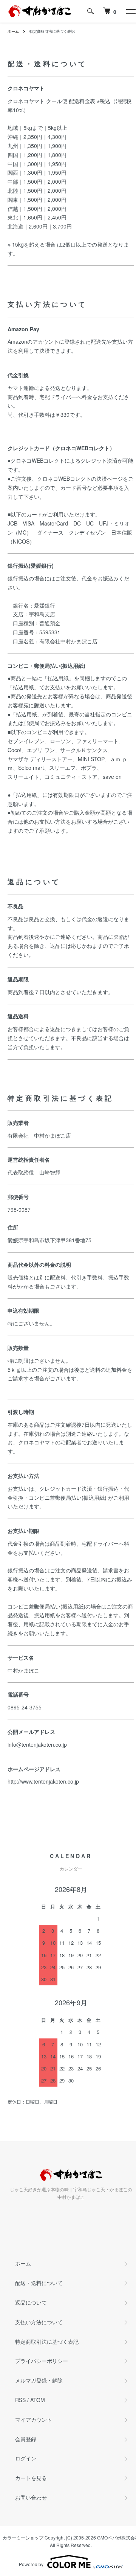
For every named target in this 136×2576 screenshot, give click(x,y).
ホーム (13, 31)
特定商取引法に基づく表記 (47, 2341)
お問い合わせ (31, 2497)
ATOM (38, 2400)
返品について (31, 2302)
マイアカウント (34, 2419)
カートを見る (31, 2478)
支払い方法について (39, 2322)
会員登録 (26, 2439)
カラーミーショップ (23, 2537)
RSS (20, 2400)
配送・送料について (39, 2283)
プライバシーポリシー (42, 2361)
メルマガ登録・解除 (39, 2380)
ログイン (26, 2458)
